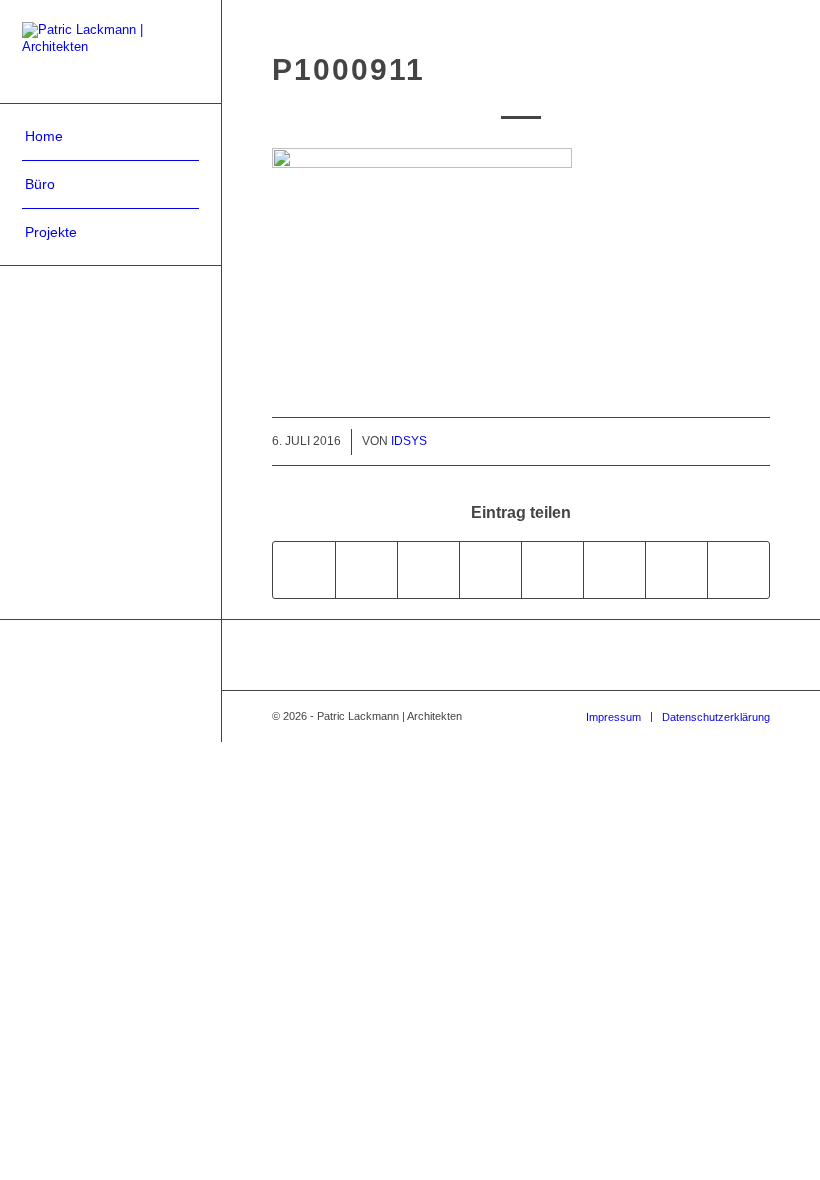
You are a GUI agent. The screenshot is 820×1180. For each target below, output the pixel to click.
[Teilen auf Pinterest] (428, 569)
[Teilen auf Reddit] (676, 569)
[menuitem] (110, 137)
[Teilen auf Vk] (614, 569)
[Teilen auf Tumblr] (552, 569)
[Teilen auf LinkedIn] (490, 569)
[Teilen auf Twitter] (366, 569)
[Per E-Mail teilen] (738, 569)
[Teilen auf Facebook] (304, 569)
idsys (409, 441)
